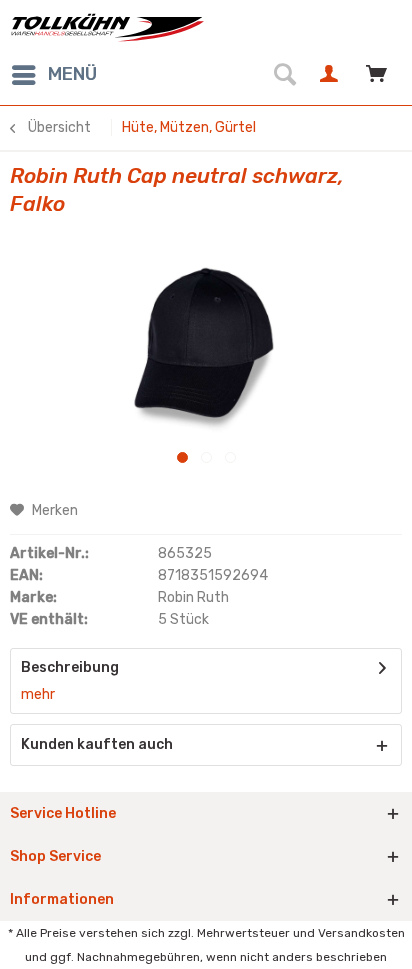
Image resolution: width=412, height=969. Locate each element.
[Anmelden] (332, 75)
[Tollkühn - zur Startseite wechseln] (108, 27)
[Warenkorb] (380, 75)
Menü (72, 74)
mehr (38, 694)
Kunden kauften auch (97, 744)
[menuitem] (53, 75)
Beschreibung (70, 667)
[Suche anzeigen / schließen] (284, 75)
